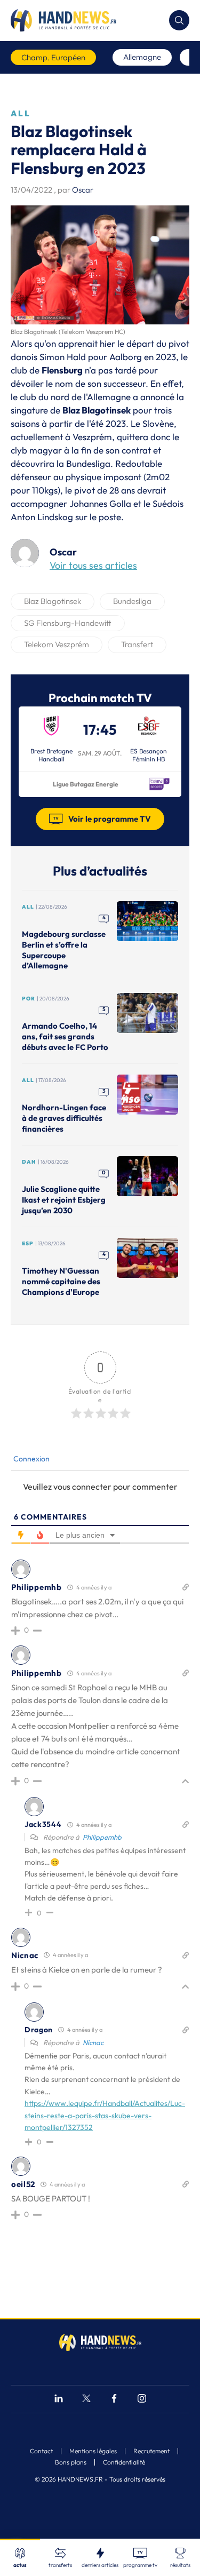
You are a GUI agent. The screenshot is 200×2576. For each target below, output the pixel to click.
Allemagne (142, 57)
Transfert (137, 644)
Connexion (31, 1459)
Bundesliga (132, 601)
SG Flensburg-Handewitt (68, 623)
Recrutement (151, 2451)
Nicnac (93, 2042)
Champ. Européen (53, 57)
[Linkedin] (59, 2400)
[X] (86, 2400)
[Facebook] (114, 2400)
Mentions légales (93, 2451)
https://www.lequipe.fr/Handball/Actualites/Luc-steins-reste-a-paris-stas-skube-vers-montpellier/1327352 (105, 2115)
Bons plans (71, 2462)
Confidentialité (124, 2462)
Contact (41, 2451)
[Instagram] (142, 2400)
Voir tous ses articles (93, 565)
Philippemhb (102, 1837)
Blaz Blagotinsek (53, 601)
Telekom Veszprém (57, 644)
